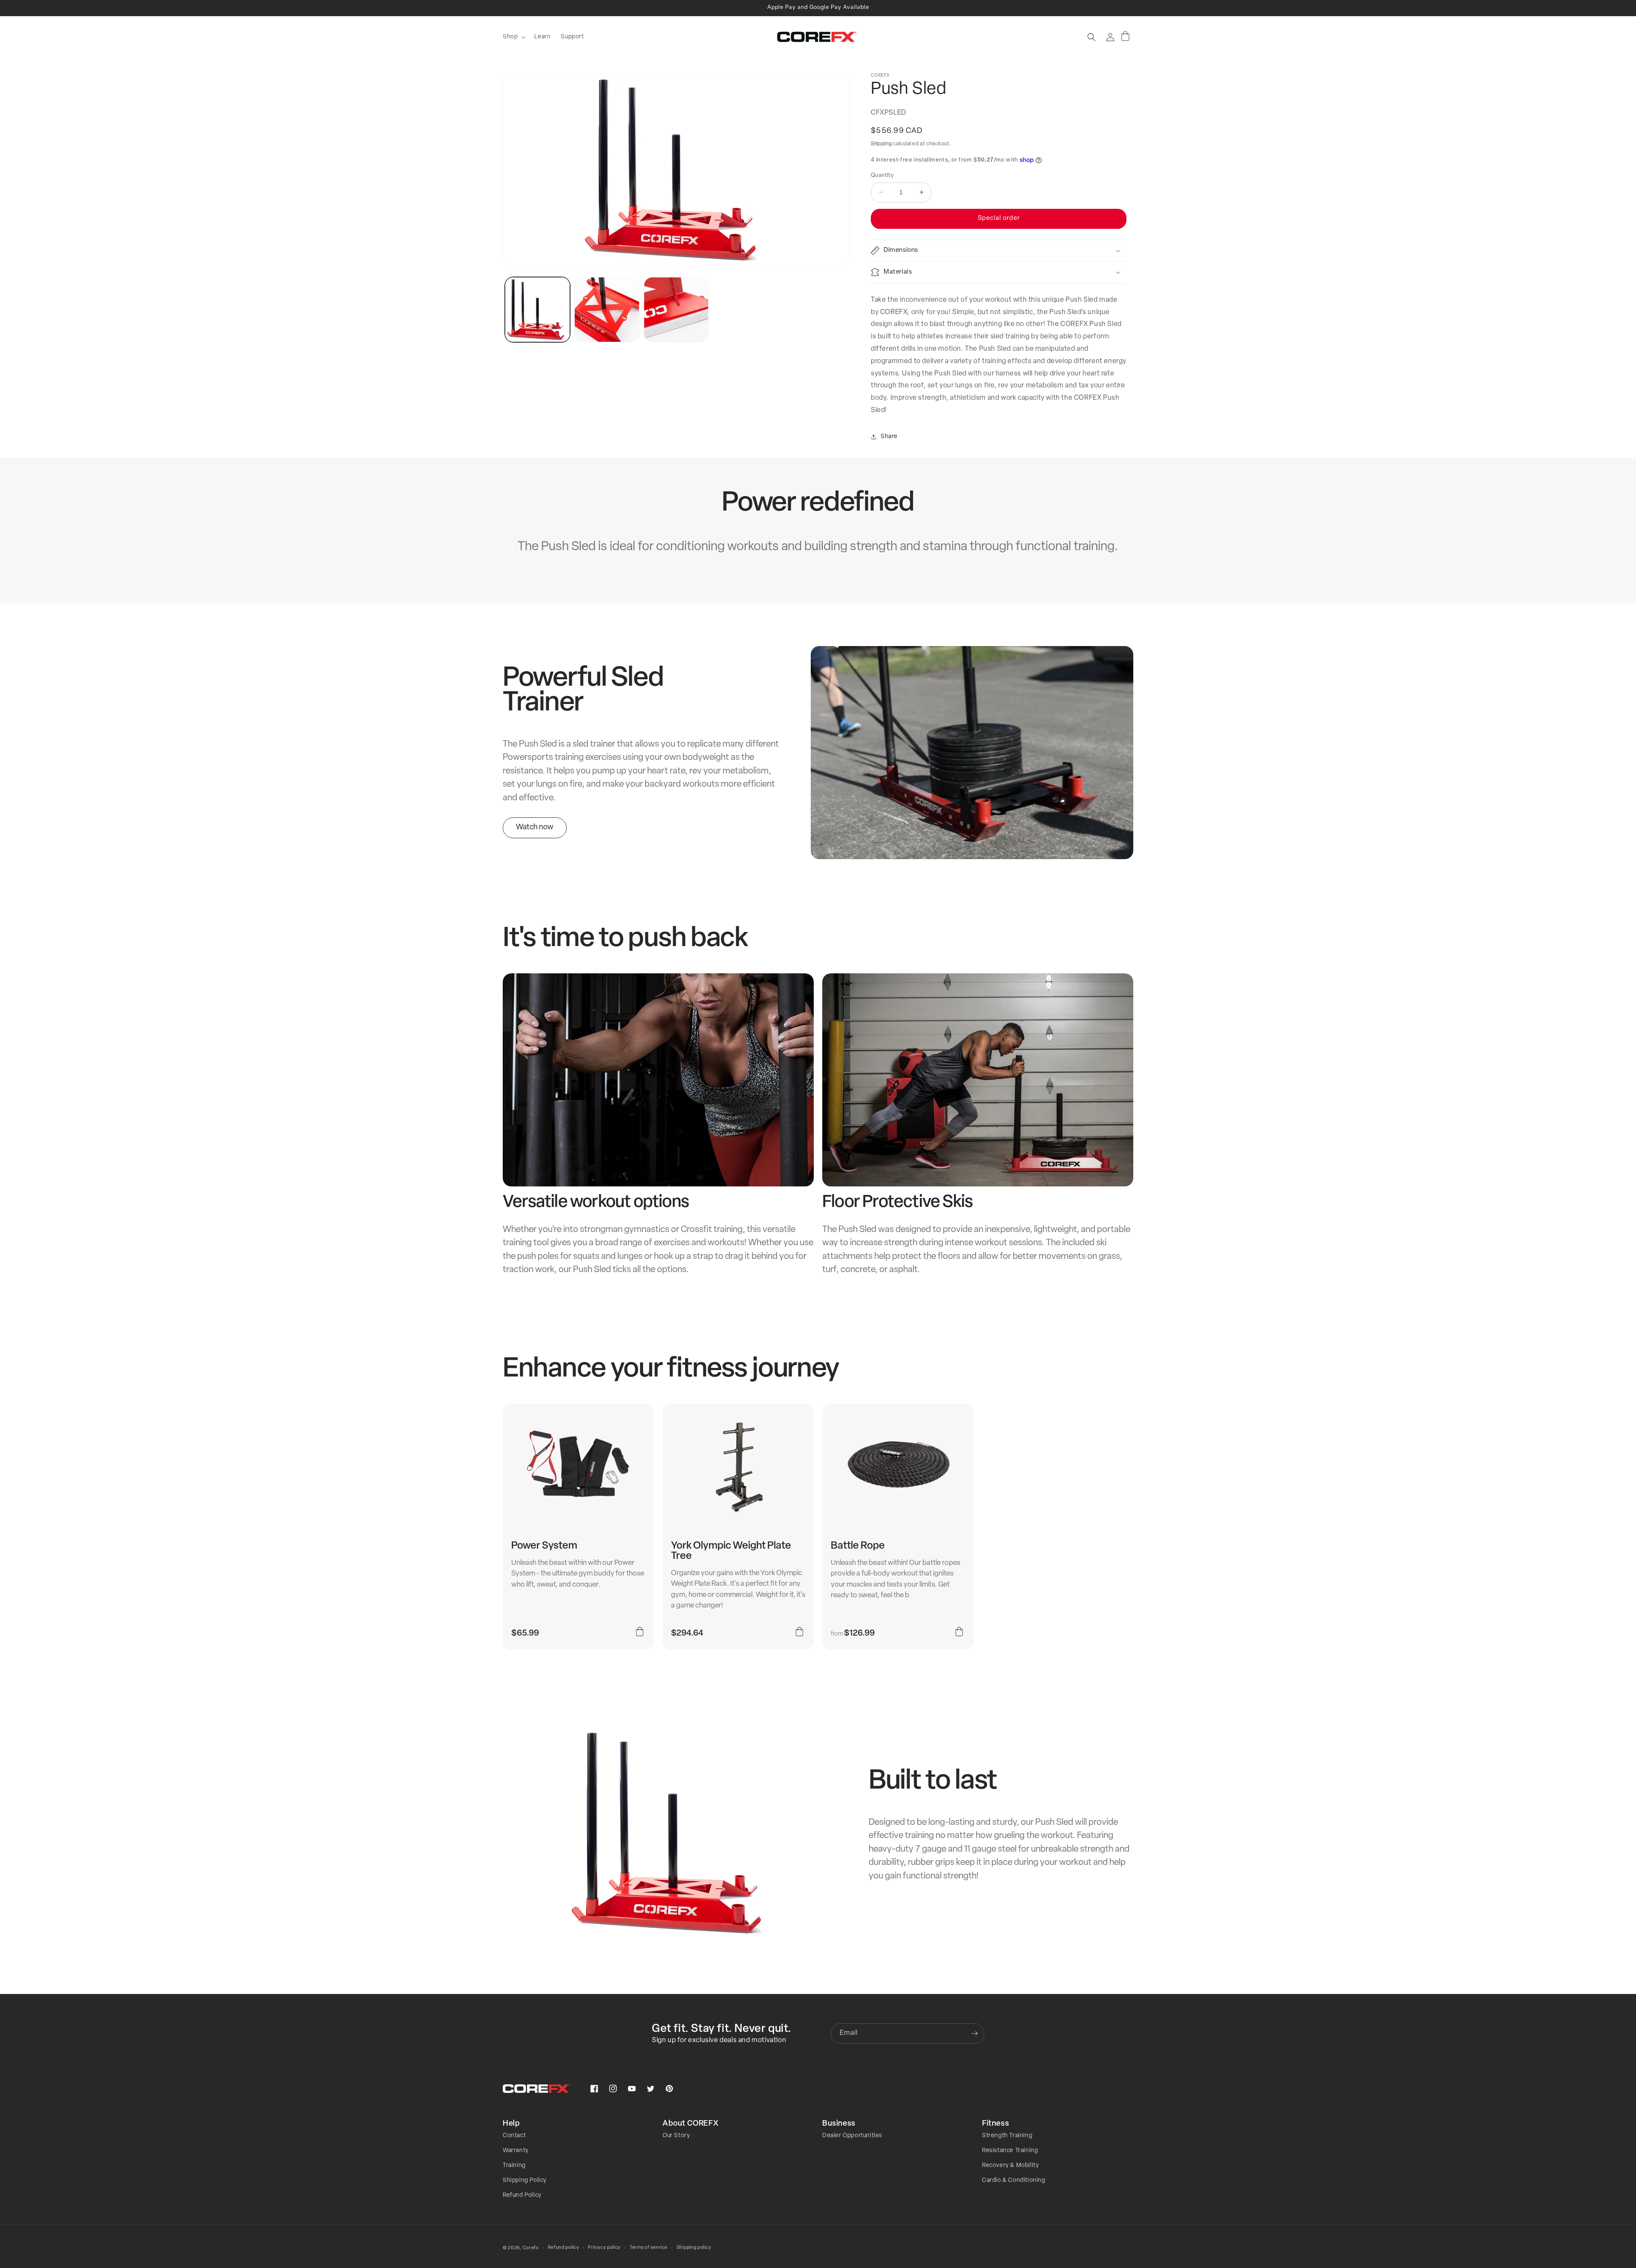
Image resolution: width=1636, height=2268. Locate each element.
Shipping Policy (525, 2180)
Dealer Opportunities (852, 2136)
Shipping (881, 144)
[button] (513, 37)
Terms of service (649, 2248)
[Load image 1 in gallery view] (537, 310)
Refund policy (564, 2248)
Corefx (531, 2248)
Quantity (882, 175)
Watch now (535, 828)
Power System (544, 1546)
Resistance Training (1010, 2151)
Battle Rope (858, 1546)
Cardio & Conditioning (1014, 2180)
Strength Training (1007, 2136)
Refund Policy (522, 2195)
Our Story (676, 2136)
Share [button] (889, 437)
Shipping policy (694, 2248)
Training (514, 2166)
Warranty (516, 2151)
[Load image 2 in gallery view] (607, 310)
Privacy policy (604, 2248)
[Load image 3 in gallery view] (676, 310)
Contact (514, 2136)
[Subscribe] (974, 2033)
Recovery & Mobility (1010, 2166)
